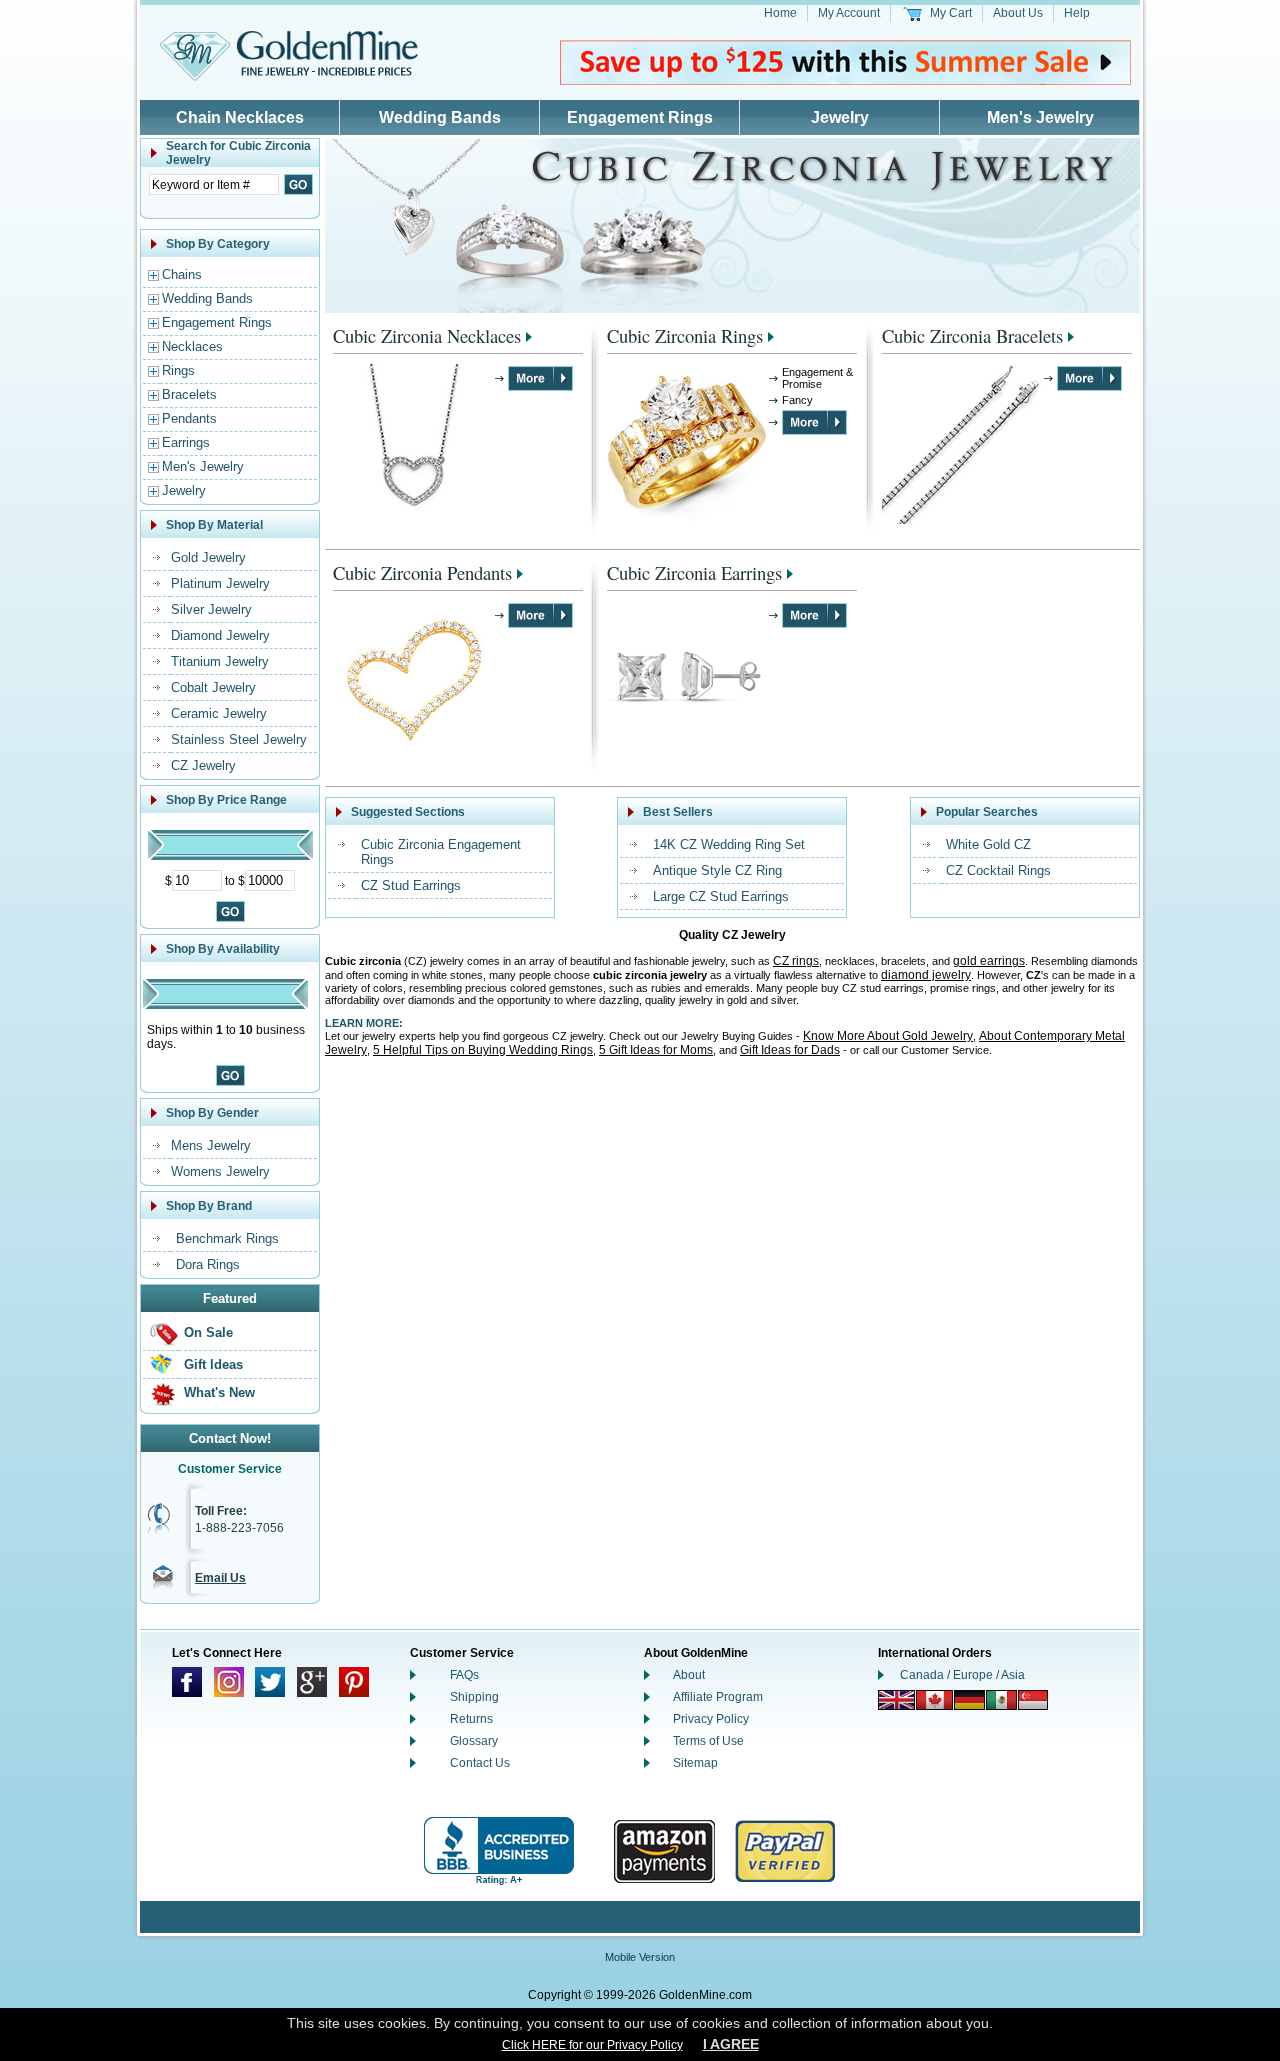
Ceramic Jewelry (219, 713)
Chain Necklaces (240, 117)
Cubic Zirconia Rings (685, 335)
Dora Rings (208, 1264)
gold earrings (989, 961)
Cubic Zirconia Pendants (422, 572)
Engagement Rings (640, 117)
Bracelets (189, 394)
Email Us (220, 1578)
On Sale (208, 1332)
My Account (849, 13)
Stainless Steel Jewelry (239, 739)
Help (1077, 13)
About (689, 1675)
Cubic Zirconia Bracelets (972, 335)
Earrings (186, 442)
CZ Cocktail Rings (998, 870)
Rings (178, 370)
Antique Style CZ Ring (717, 870)
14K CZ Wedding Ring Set (729, 844)
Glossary (474, 1741)
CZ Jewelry (203, 765)
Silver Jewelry (211, 609)
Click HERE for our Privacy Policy (592, 2045)
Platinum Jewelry (220, 583)
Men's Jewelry (1040, 117)
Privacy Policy (711, 1719)
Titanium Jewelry (220, 661)
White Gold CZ (988, 844)
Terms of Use (708, 1741)
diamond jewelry (926, 975)
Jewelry (840, 117)
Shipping (474, 1697)
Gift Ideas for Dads (790, 1050)
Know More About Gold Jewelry (888, 1036)
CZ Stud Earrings (411, 885)
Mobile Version (640, 1957)
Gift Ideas (213, 1364)
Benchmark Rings (227, 1238)
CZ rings (796, 961)
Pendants (189, 418)
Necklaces (192, 346)
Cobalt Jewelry (213, 687)
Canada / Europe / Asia (962, 1675)
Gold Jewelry (208, 557)
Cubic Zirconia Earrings (694, 572)
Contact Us (480, 1763)
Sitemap (695, 1763)
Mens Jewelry (211, 1145)
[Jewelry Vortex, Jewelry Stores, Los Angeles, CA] (499, 1851)
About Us (1018, 13)
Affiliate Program (718, 1697)
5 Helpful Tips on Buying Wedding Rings (483, 1050)
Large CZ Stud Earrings (721, 896)
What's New (219, 1392)
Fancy (797, 400)
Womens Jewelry (220, 1171)
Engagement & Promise (817, 378)
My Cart (951, 13)
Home (780, 13)
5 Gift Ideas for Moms (656, 1050)
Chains (182, 274)
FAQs (464, 1675)
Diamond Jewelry (220, 635)
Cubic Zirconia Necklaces (427, 335)
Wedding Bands (440, 117)
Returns (471, 1719)
